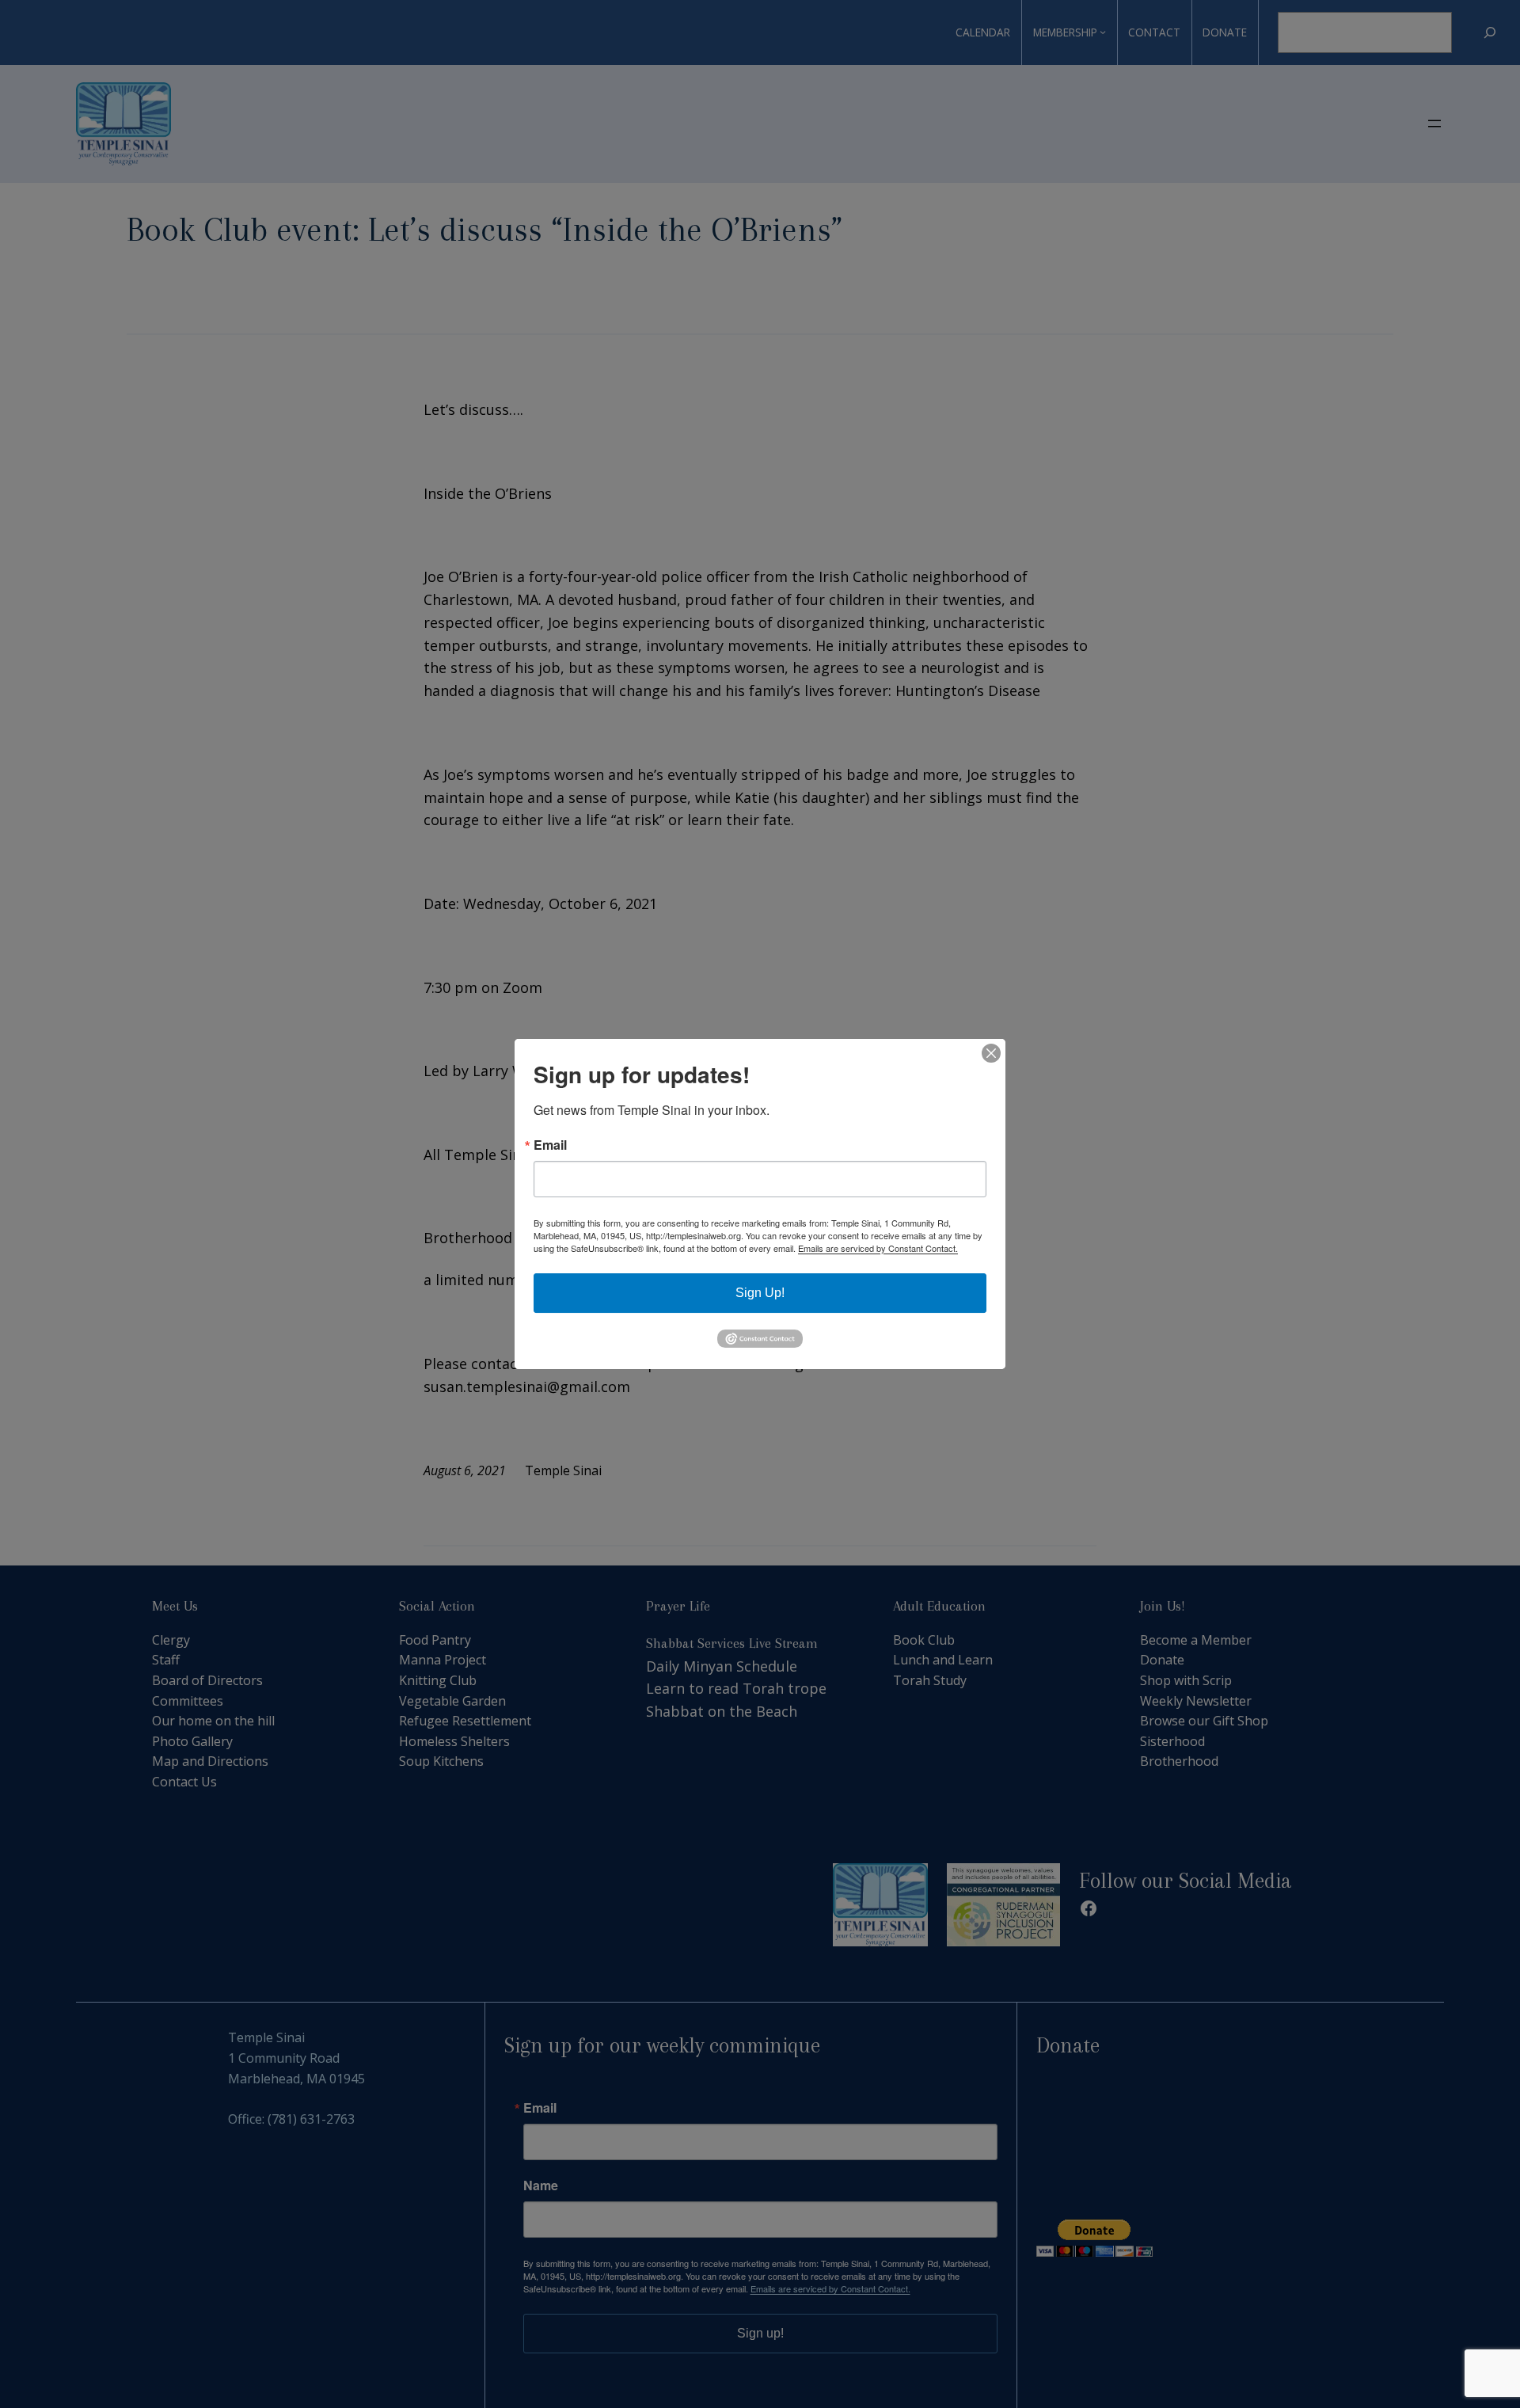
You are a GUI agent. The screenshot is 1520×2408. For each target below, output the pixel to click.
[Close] (991, 1053)
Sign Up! (760, 1293)
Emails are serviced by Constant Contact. (878, 1248)
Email (550, 1145)
